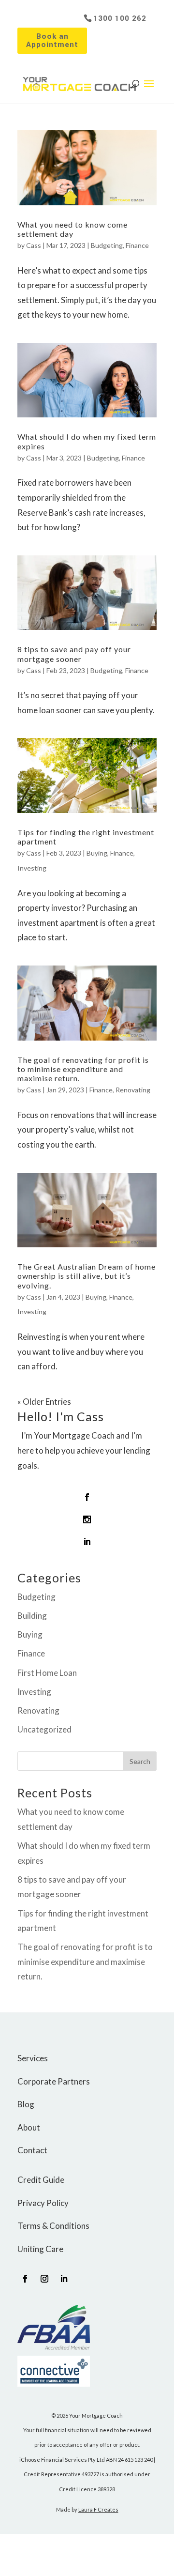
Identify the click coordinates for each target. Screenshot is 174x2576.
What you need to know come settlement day (72, 229)
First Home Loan (47, 1673)
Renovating (133, 1090)
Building (32, 1616)
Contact (32, 2150)
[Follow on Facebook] (25, 2279)
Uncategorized (44, 1729)
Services (33, 2058)
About (29, 2127)
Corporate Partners (54, 2081)
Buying (97, 853)
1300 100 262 (120, 18)
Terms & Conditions (53, 2226)
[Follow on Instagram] (44, 2279)
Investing (32, 868)
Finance (137, 245)
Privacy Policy (43, 2203)
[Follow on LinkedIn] (64, 2279)
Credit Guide (41, 2180)
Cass (34, 245)
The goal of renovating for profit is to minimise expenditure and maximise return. (83, 1069)
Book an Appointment (52, 40)
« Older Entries (44, 1402)
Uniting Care (40, 2249)
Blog (26, 2104)
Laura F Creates (98, 2509)
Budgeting (107, 245)
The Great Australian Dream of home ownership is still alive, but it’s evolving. (87, 1276)
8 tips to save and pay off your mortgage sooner (74, 654)
